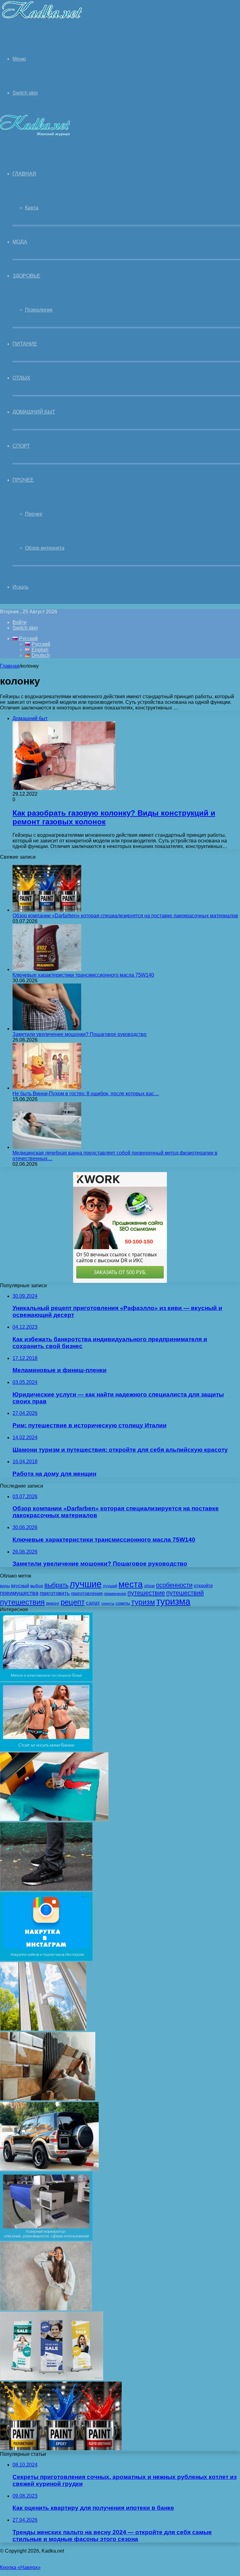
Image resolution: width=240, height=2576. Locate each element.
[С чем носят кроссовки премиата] (46, 1889)
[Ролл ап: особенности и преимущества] (52, 2379)
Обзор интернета (45, 548)
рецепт (73, 1602)
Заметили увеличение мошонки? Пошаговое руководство (80, 1034)
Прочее (23, 480)
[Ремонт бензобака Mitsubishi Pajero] (49, 2169)
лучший (110, 1586)
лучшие (86, 1584)
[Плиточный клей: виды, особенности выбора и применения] (48, 2099)
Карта (32, 208)
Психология (39, 310)
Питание (25, 344)
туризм (143, 1602)
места (131, 1584)
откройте (203, 1586)
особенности (174, 1585)
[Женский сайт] (42, 20)
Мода (20, 242)
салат (93, 1603)
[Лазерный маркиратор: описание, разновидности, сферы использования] (46, 2239)
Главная (10, 666)
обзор (149, 1586)
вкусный (20, 1586)
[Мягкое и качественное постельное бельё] (46, 1679)
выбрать (56, 1585)
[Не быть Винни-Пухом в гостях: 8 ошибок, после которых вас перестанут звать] (47, 1088)
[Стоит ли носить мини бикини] (46, 1749)
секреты (108, 1603)
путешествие (146, 1593)
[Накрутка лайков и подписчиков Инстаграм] (46, 1959)
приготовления (87, 1593)
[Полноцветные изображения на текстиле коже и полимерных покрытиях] (54, 1819)
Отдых (21, 378)
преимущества (19, 1593)
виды (5, 1586)
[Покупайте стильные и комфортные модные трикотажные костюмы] (46, 2309)
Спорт (21, 446)
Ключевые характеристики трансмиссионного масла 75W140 (83, 975)
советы (123, 1603)
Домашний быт (34, 412)
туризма (173, 1602)
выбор (37, 1586)
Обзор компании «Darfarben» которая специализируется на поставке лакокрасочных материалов (125, 916)
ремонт (53, 1603)
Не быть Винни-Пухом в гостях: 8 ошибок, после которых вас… (86, 1094)
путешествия (22, 1602)
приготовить (55, 1593)
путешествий (185, 1593)
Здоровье (26, 276)
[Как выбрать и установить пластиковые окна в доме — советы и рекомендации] (43, 2029)
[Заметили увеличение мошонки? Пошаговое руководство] (47, 1029)
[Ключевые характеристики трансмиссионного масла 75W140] (47, 969)
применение (115, 1594)
